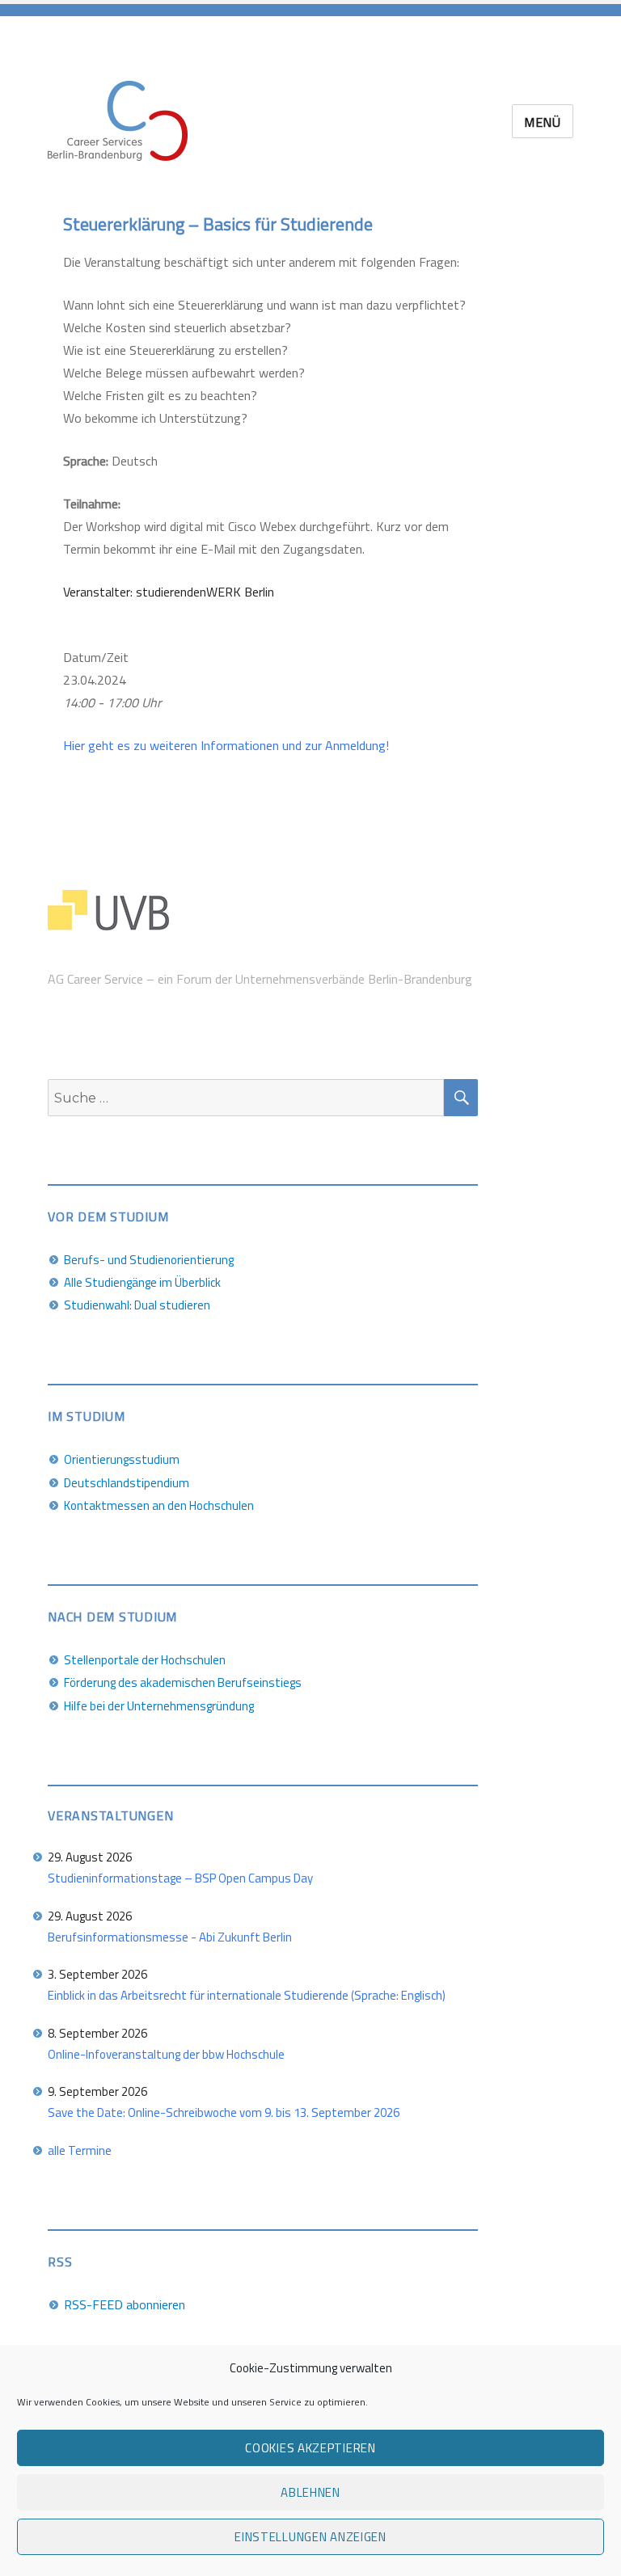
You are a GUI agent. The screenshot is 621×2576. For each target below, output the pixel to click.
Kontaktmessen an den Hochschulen (159, 1505)
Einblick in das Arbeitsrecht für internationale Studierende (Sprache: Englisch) (247, 1995)
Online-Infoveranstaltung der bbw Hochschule (166, 2054)
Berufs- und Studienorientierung (149, 1260)
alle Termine (80, 2150)
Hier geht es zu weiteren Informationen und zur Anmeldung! (226, 745)
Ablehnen (310, 2492)
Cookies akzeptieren (310, 2448)
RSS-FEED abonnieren (125, 2304)
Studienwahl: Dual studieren (137, 1305)
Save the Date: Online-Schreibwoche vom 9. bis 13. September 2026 (224, 2112)
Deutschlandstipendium (127, 1483)
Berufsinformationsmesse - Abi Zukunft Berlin (170, 1937)
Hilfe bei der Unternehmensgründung (159, 1706)
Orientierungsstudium (122, 1459)
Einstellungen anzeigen (310, 2537)
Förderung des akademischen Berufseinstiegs (183, 1682)
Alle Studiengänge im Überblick (142, 1282)
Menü (543, 122)
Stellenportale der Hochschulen (145, 1660)
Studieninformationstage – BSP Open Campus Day (180, 1878)
